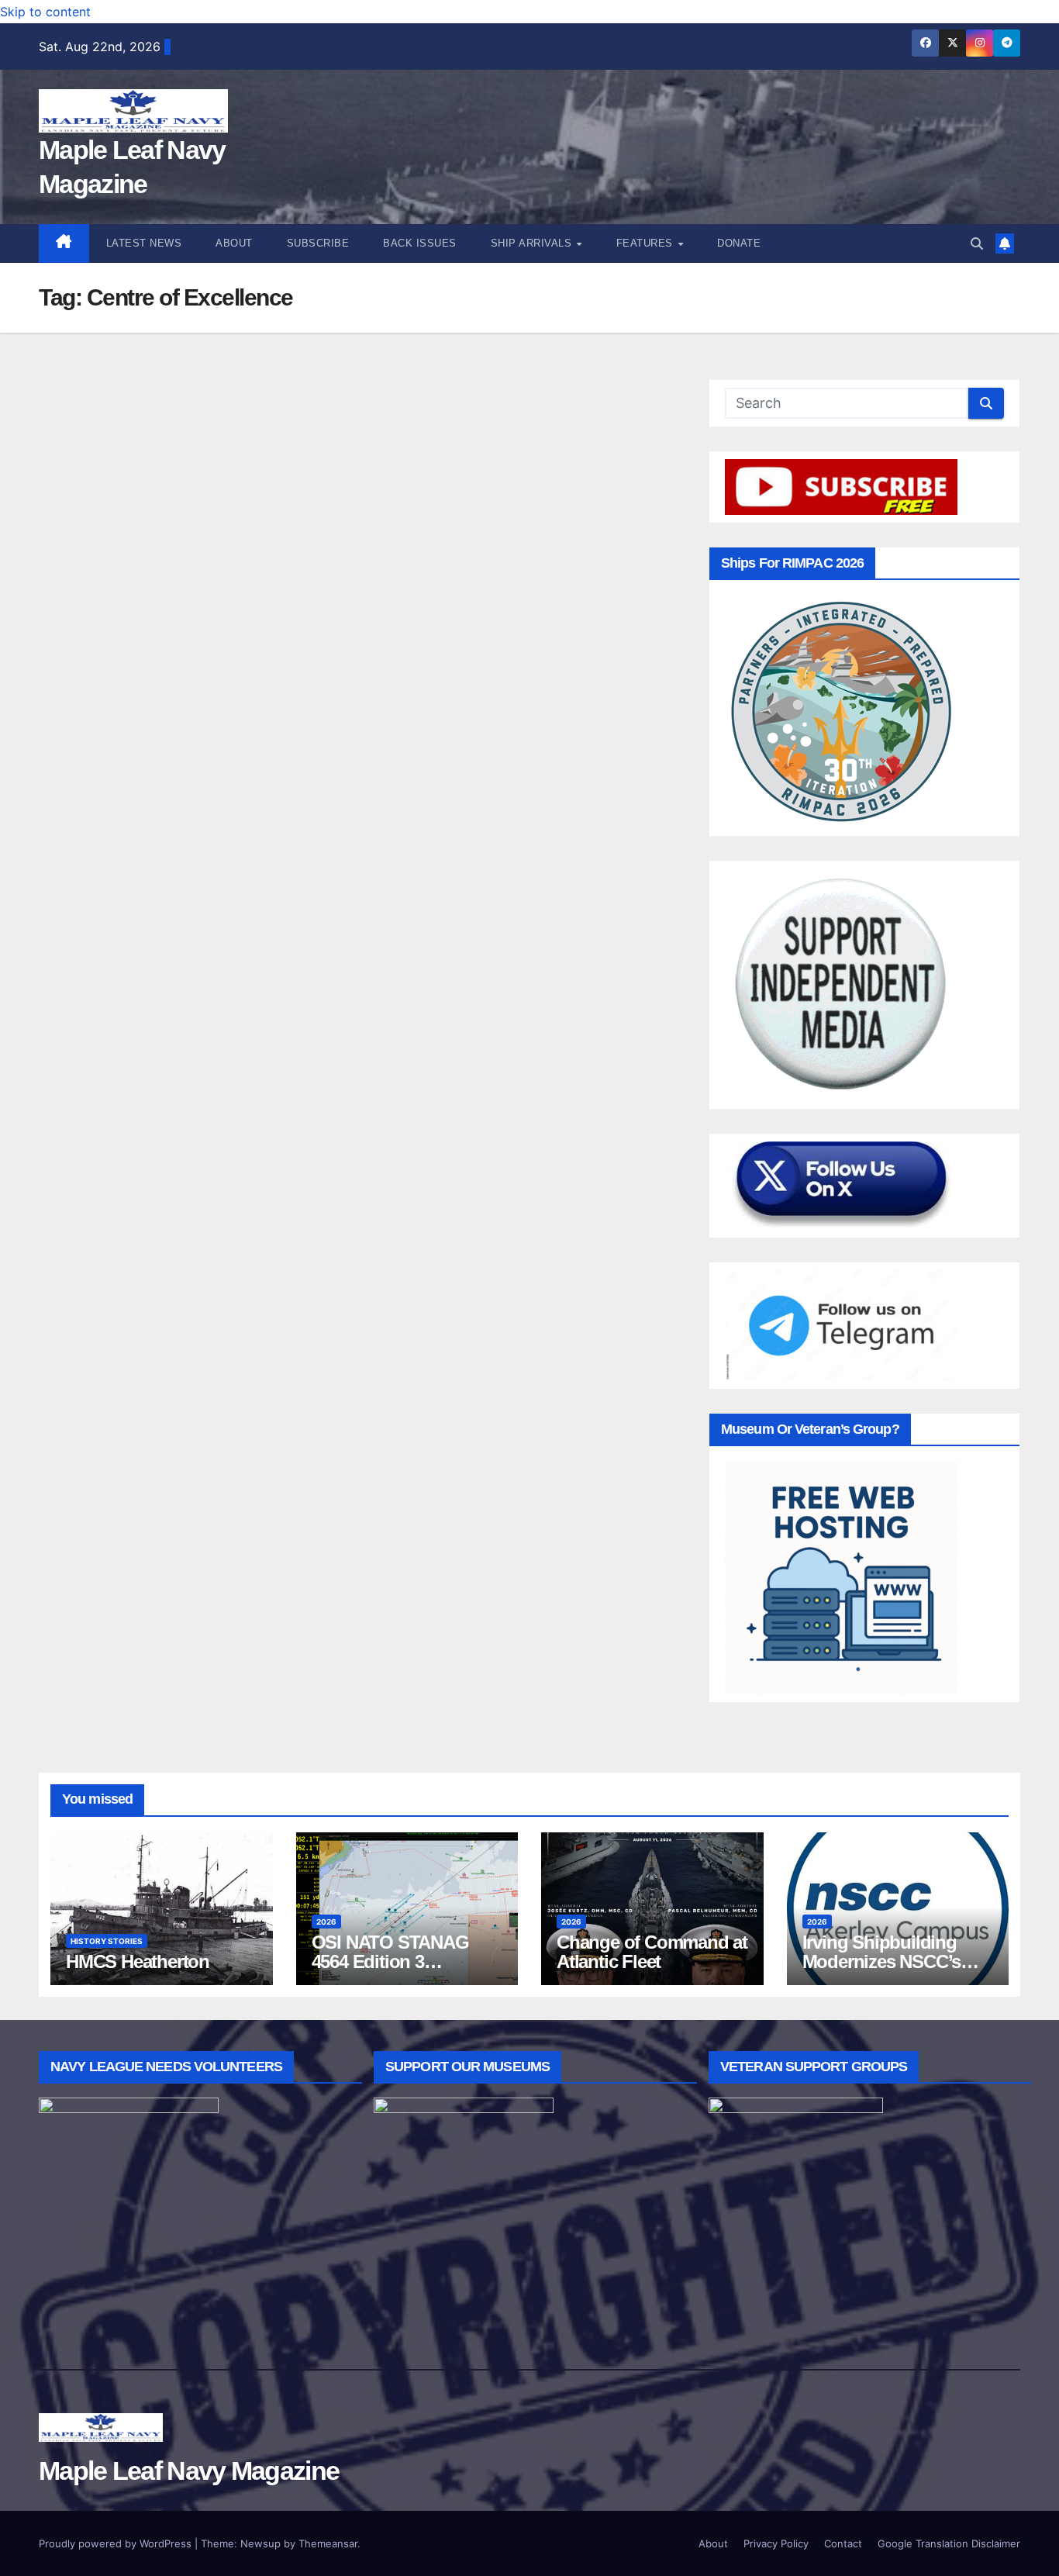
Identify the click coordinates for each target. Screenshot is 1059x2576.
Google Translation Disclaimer (949, 2543)
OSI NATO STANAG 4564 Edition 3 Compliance (390, 1961)
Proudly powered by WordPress (117, 2543)
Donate (739, 243)
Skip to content (45, 12)
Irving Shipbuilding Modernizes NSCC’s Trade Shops (882, 1961)
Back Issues (420, 243)
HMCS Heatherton (138, 1961)
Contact (843, 2543)
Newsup (260, 2543)
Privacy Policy (776, 2543)
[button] (977, 243)
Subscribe (318, 243)
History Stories (107, 1941)
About (234, 243)
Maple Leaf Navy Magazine (189, 2471)
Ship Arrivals (533, 243)
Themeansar (328, 2543)
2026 (326, 1922)
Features (647, 243)
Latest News (144, 243)
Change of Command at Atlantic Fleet (652, 1952)
